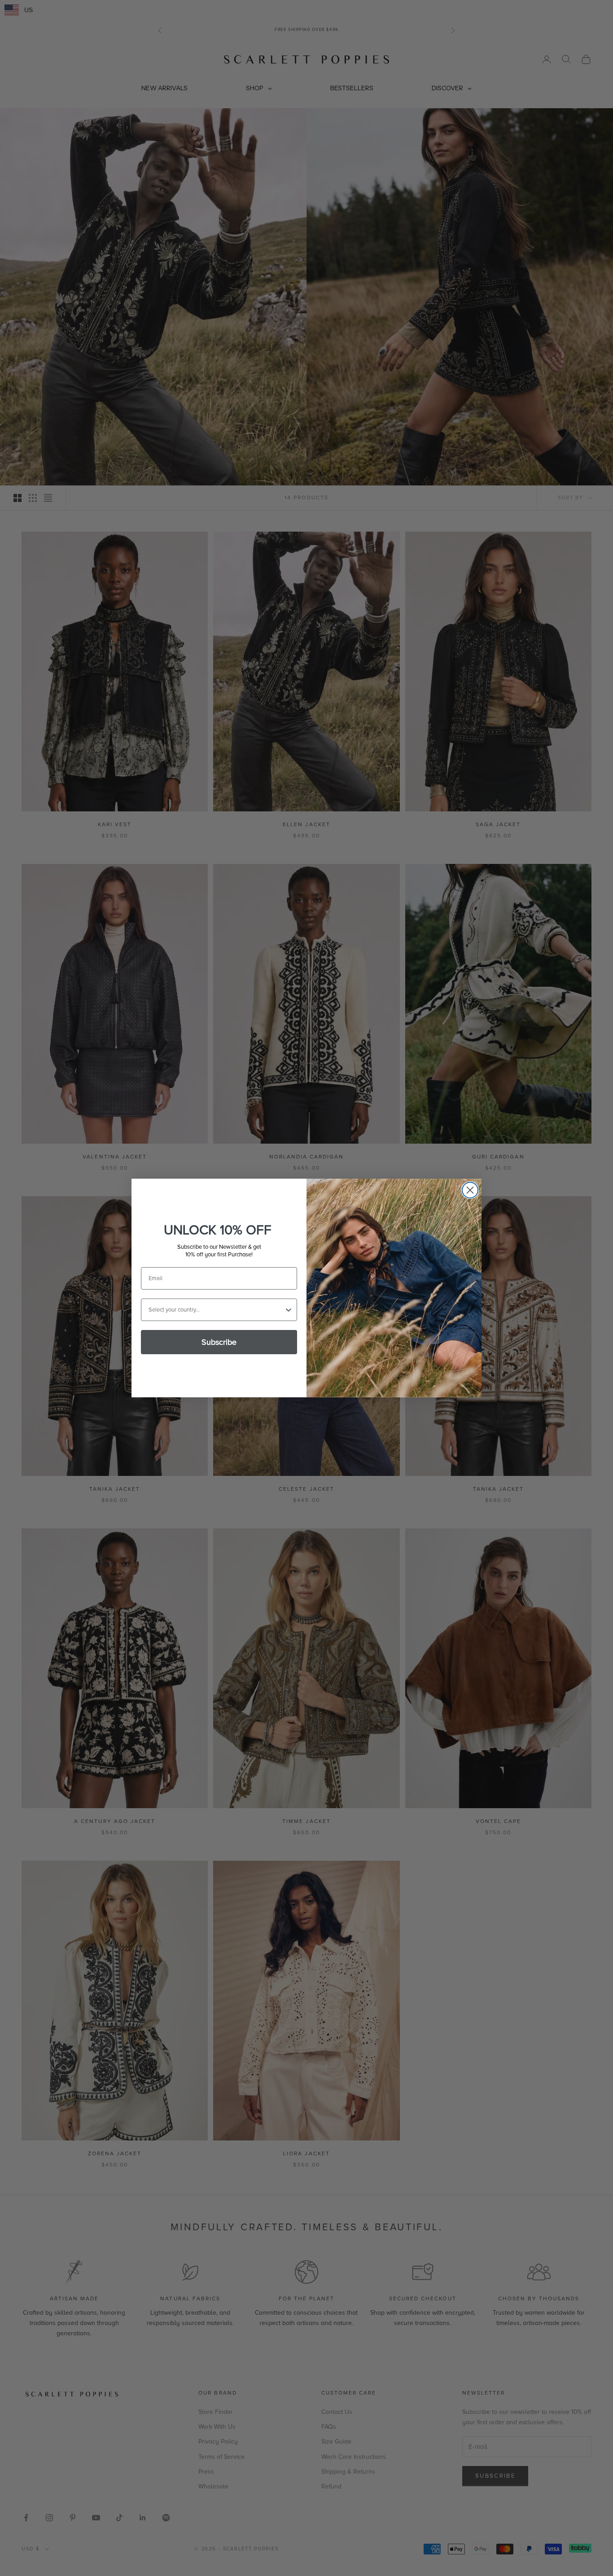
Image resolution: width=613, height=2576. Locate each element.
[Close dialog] (470, 1190)
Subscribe (219, 1342)
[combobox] (216, 1310)
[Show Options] (289, 1310)
